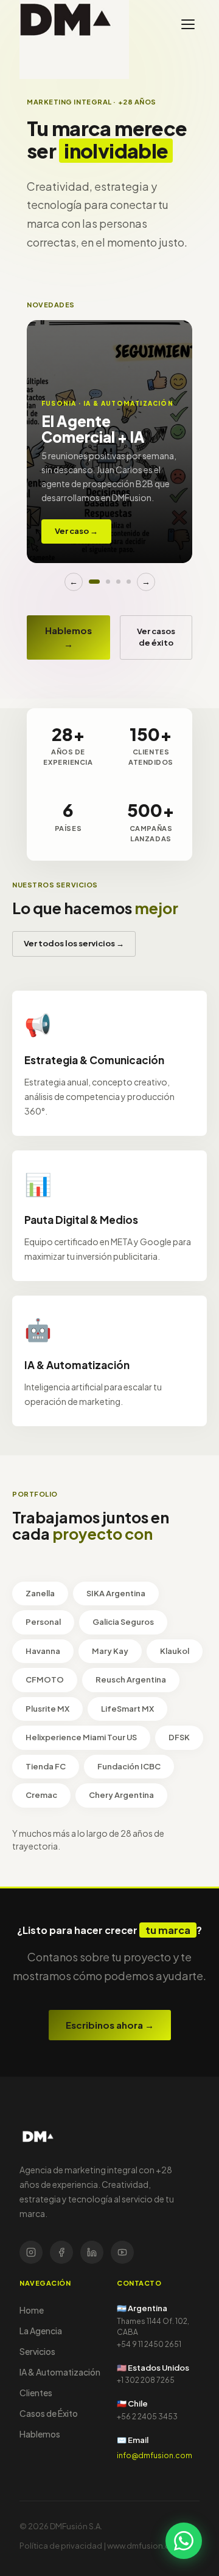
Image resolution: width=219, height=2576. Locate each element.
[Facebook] (61, 2252)
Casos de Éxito (49, 2413)
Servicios (37, 2351)
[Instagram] (31, 2252)
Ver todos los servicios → (74, 943)
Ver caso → (76, 531)
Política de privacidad (61, 2546)
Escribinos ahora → (110, 2025)
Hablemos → (68, 637)
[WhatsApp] (184, 2541)
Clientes (36, 2393)
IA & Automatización (60, 2372)
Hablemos (40, 2434)
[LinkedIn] (92, 2252)
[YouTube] (122, 2252)
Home (32, 2310)
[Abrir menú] (188, 24)
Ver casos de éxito (156, 637)
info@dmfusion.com (155, 2455)
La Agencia (41, 2331)
